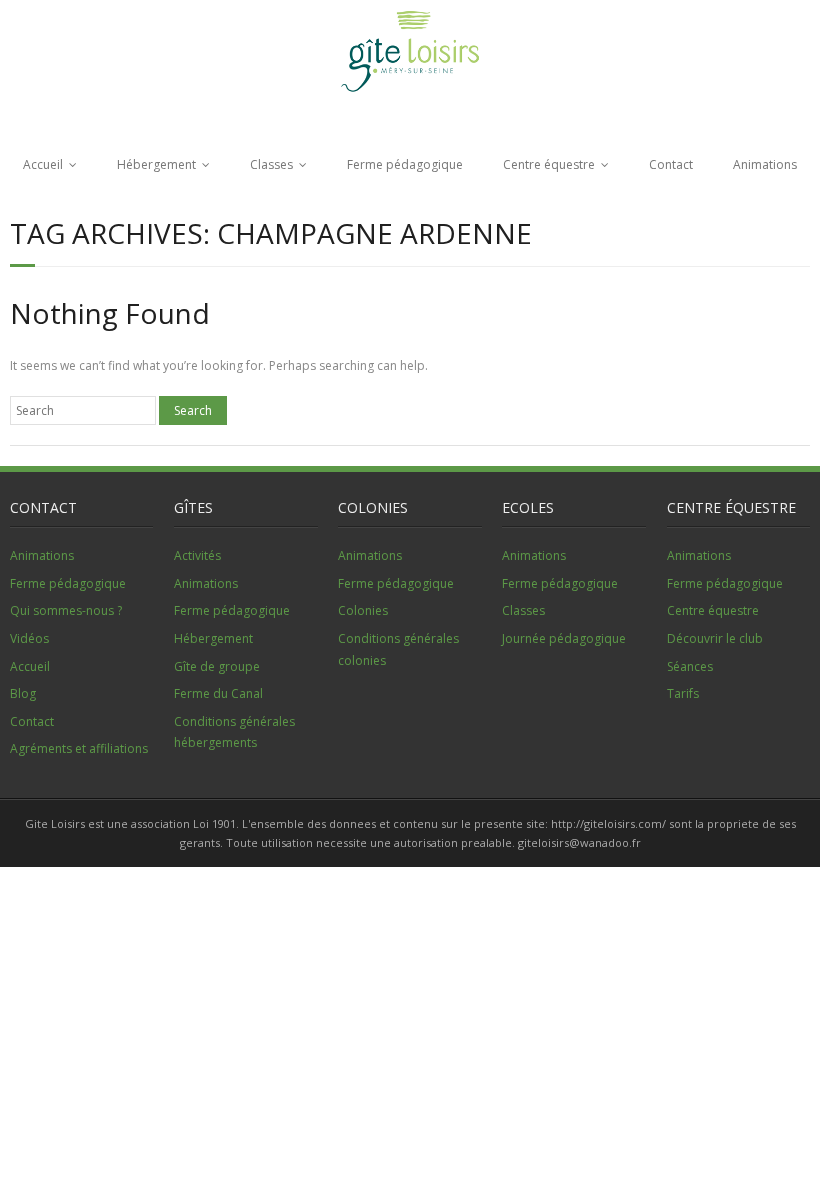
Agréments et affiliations (79, 748)
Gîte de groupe (217, 666)
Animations (765, 164)
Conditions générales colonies (398, 649)
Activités (197, 555)
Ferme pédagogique (405, 164)
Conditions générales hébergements (234, 732)
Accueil (43, 164)
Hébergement (156, 164)
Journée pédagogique (564, 638)
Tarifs (683, 693)
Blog (23, 693)
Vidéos (29, 638)
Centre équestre (549, 164)
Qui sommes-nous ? (66, 610)
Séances (690, 666)
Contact (671, 164)
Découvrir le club (715, 638)
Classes (271, 164)
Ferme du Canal (218, 693)
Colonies (363, 610)
